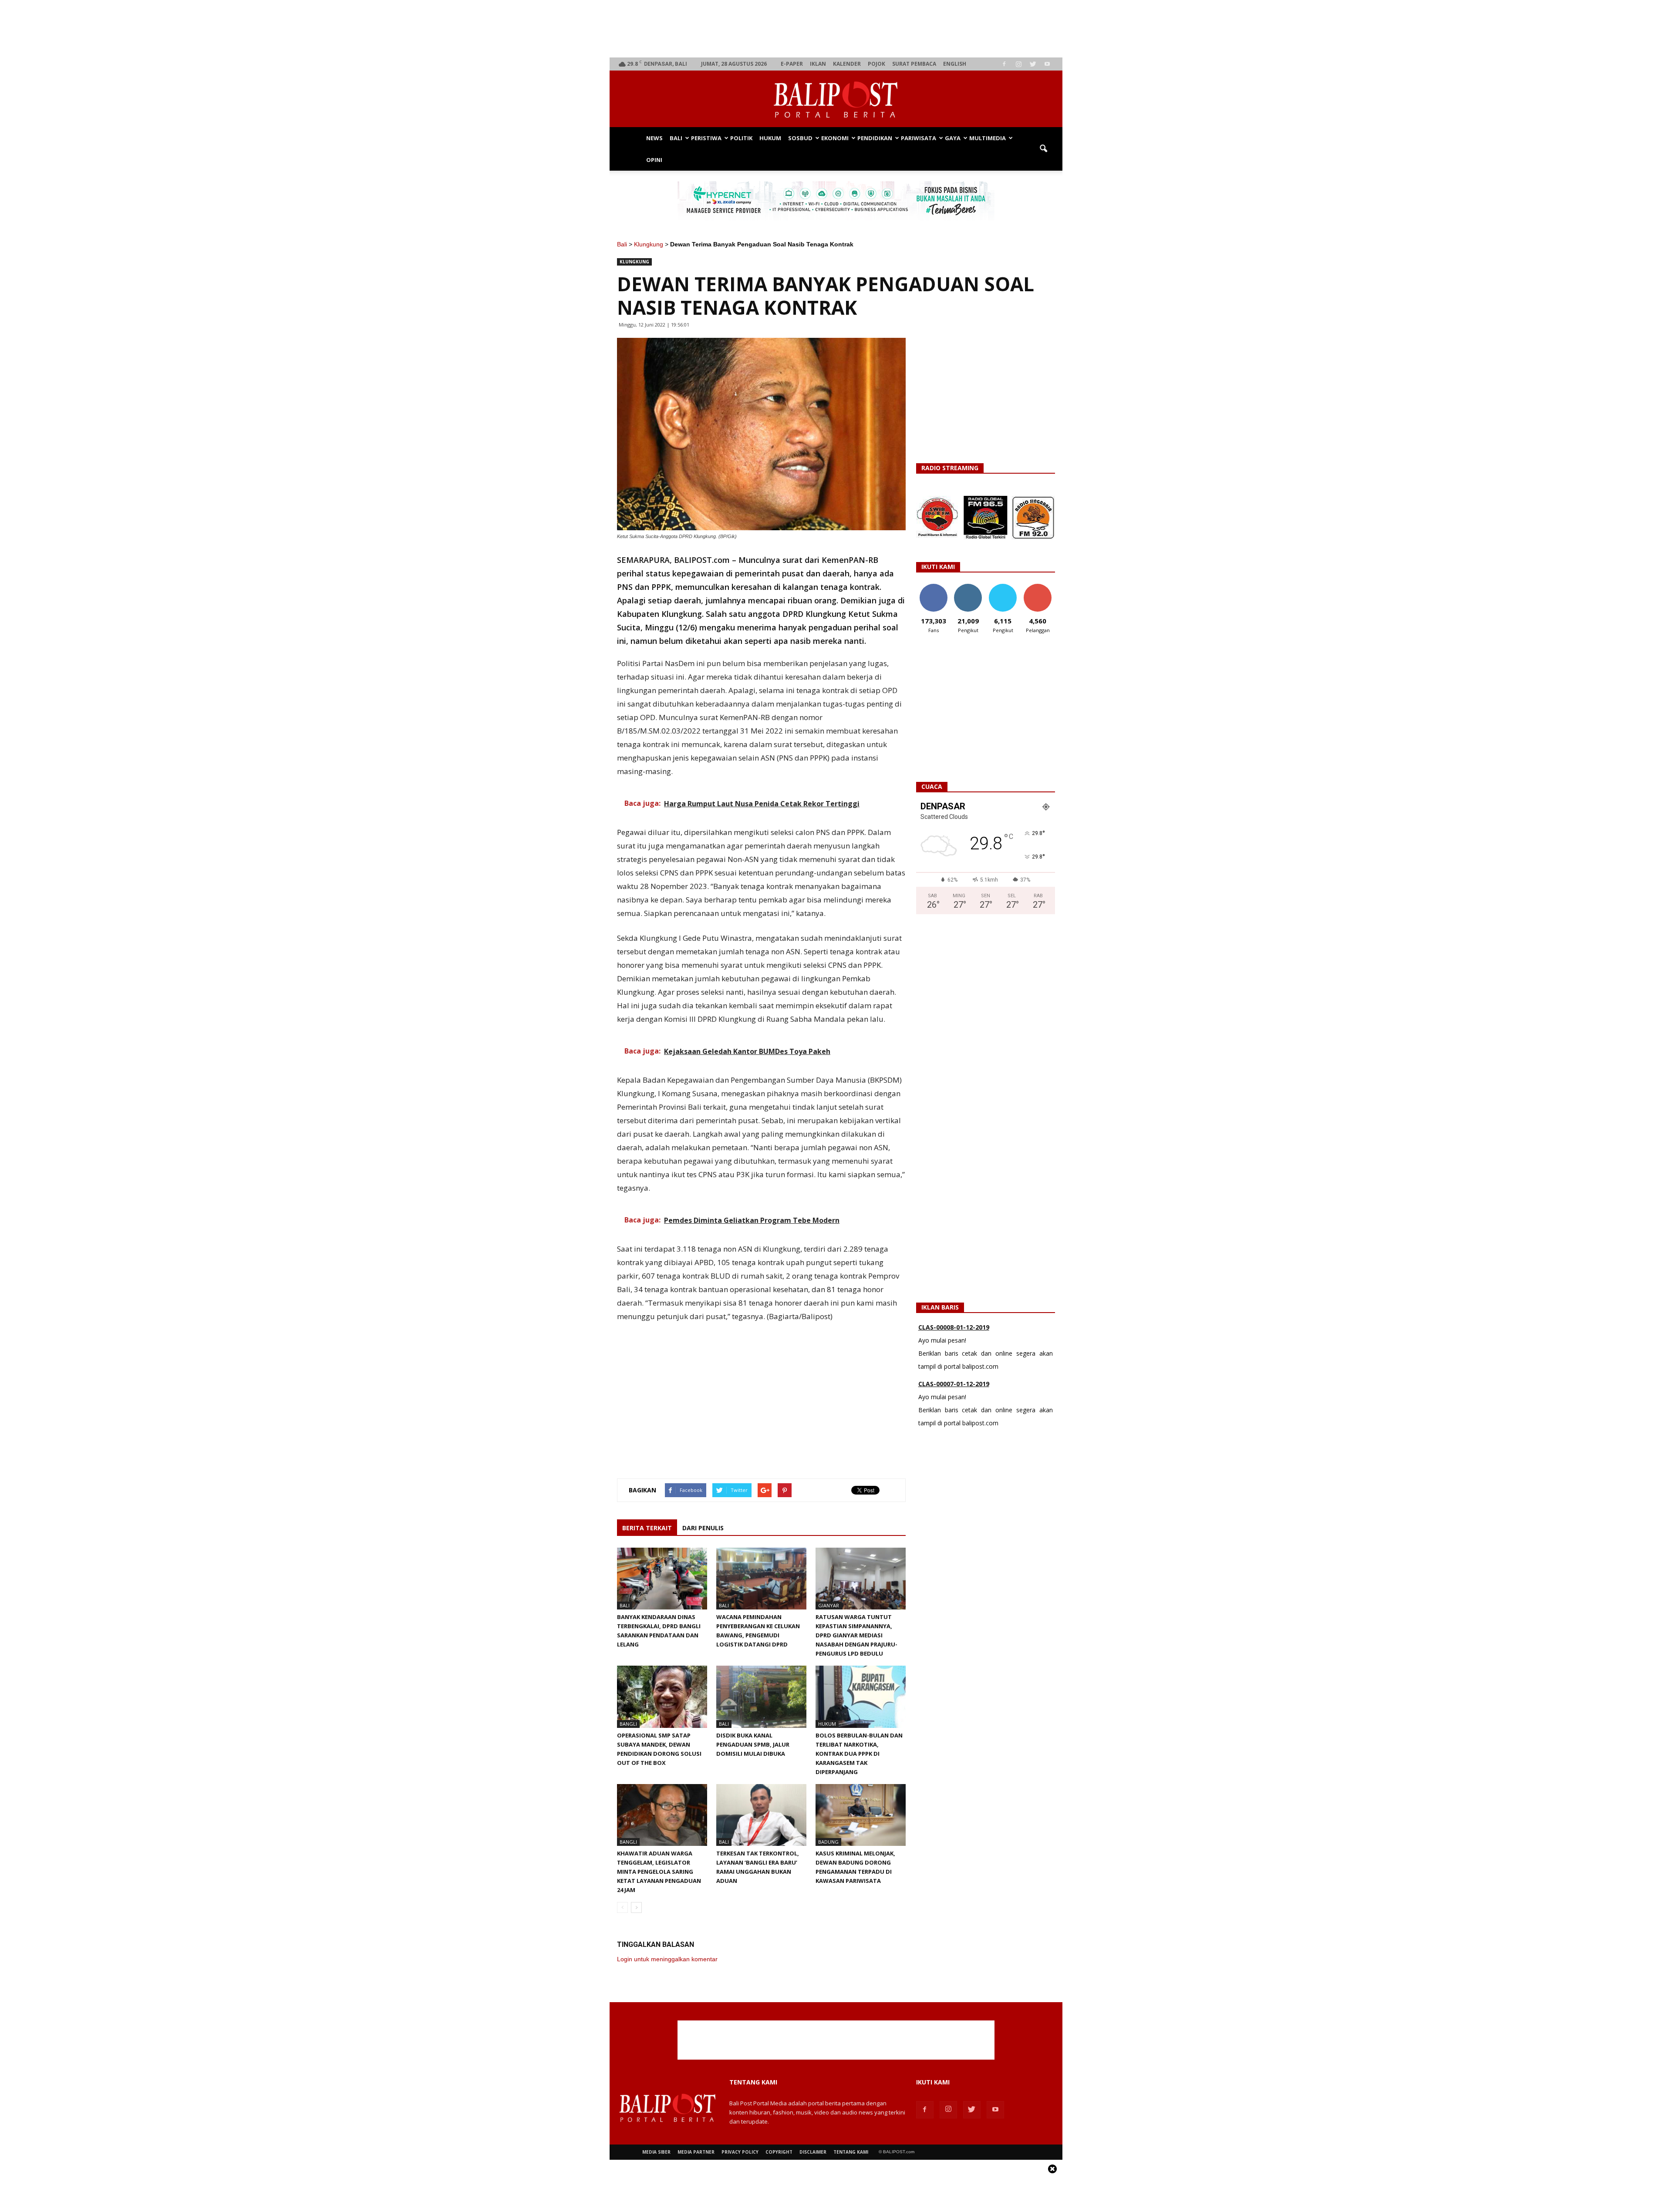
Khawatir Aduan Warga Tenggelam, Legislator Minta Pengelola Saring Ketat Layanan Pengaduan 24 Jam (659, 1872)
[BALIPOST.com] (836, 99)
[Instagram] (1018, 64)
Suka (933, 587)
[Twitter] (1033, 64)
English (955, 64)
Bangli (628, 1724)
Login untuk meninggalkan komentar (667, 1959)
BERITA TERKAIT (647, 1528)
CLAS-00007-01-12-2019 (954, 1327)
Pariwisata (919, 138)
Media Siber (656, 2152)
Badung (828, 1842)
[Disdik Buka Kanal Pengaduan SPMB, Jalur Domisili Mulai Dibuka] (761, 1697)
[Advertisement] (836, 29)
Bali (676, 138)
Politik (741, 138)
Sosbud (800, 138)
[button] (1043, 149)
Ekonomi (835, 138)
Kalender (847, 64)
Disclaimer (813, 2152)
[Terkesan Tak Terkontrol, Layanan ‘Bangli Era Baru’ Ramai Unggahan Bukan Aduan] (761, 1815)
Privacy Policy (740, 2152)
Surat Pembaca (914, 64)
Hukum (770, 138)
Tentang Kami (851, 2152)
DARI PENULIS (703, 1528)
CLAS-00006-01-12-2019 (954, 1384)
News (654, 138)
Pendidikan (875, 138)
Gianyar (829, 1605)
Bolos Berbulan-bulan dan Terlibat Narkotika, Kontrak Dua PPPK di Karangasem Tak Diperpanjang (859, 1754)
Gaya (953, 138)
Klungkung (649, 244)
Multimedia (988, 138)
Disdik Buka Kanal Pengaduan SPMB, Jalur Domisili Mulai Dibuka (753, 1744)
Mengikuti (968, 587)
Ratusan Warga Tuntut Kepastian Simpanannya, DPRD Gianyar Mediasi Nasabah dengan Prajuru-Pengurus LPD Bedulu (856, 1635)
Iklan (818, 64)
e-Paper (792, 64)
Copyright (779, 2152)
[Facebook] (1004, 64)
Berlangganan (1041, 587)
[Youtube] (1047, 64)
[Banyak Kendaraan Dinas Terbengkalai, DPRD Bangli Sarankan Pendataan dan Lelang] (662, 1579)
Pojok (876, 64)
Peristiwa (706, 138)
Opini (654, 160)
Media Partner (696, 2152)
